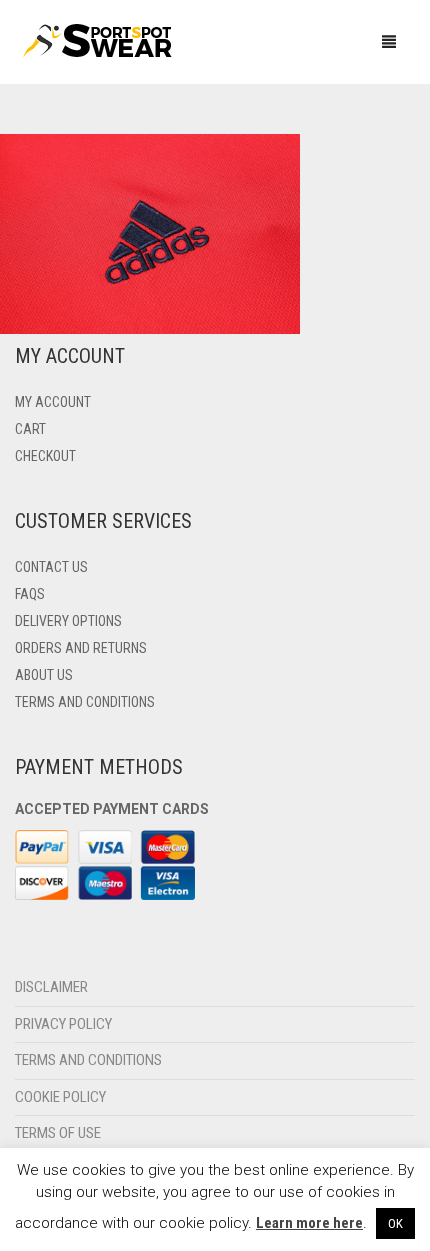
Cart (30, 429)
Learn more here (309, 1223)
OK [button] (395, 1223)
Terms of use (58, 1133)
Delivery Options (68, 621)
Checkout (45, 456)
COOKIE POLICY (60, 1097)
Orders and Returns (81, 648)
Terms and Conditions (85, 702)
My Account (53, 402)
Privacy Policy (63, 1024)
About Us (44, 675)
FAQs (30, 594)
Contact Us (51, 567)
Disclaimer (51, 987)
